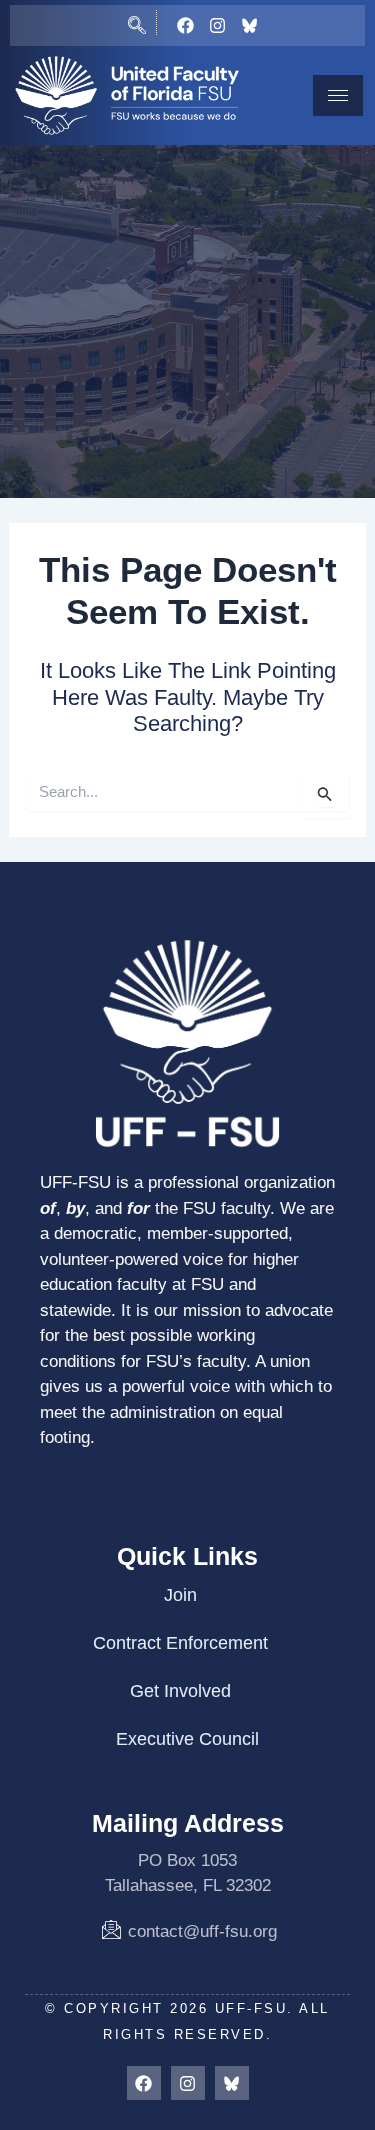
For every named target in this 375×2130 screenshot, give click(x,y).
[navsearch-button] (137, 22)
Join (180, 1595)
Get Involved (180, 1691)
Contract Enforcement (180, 1643)
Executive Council (187, 1739)
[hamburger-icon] (338, 95)
